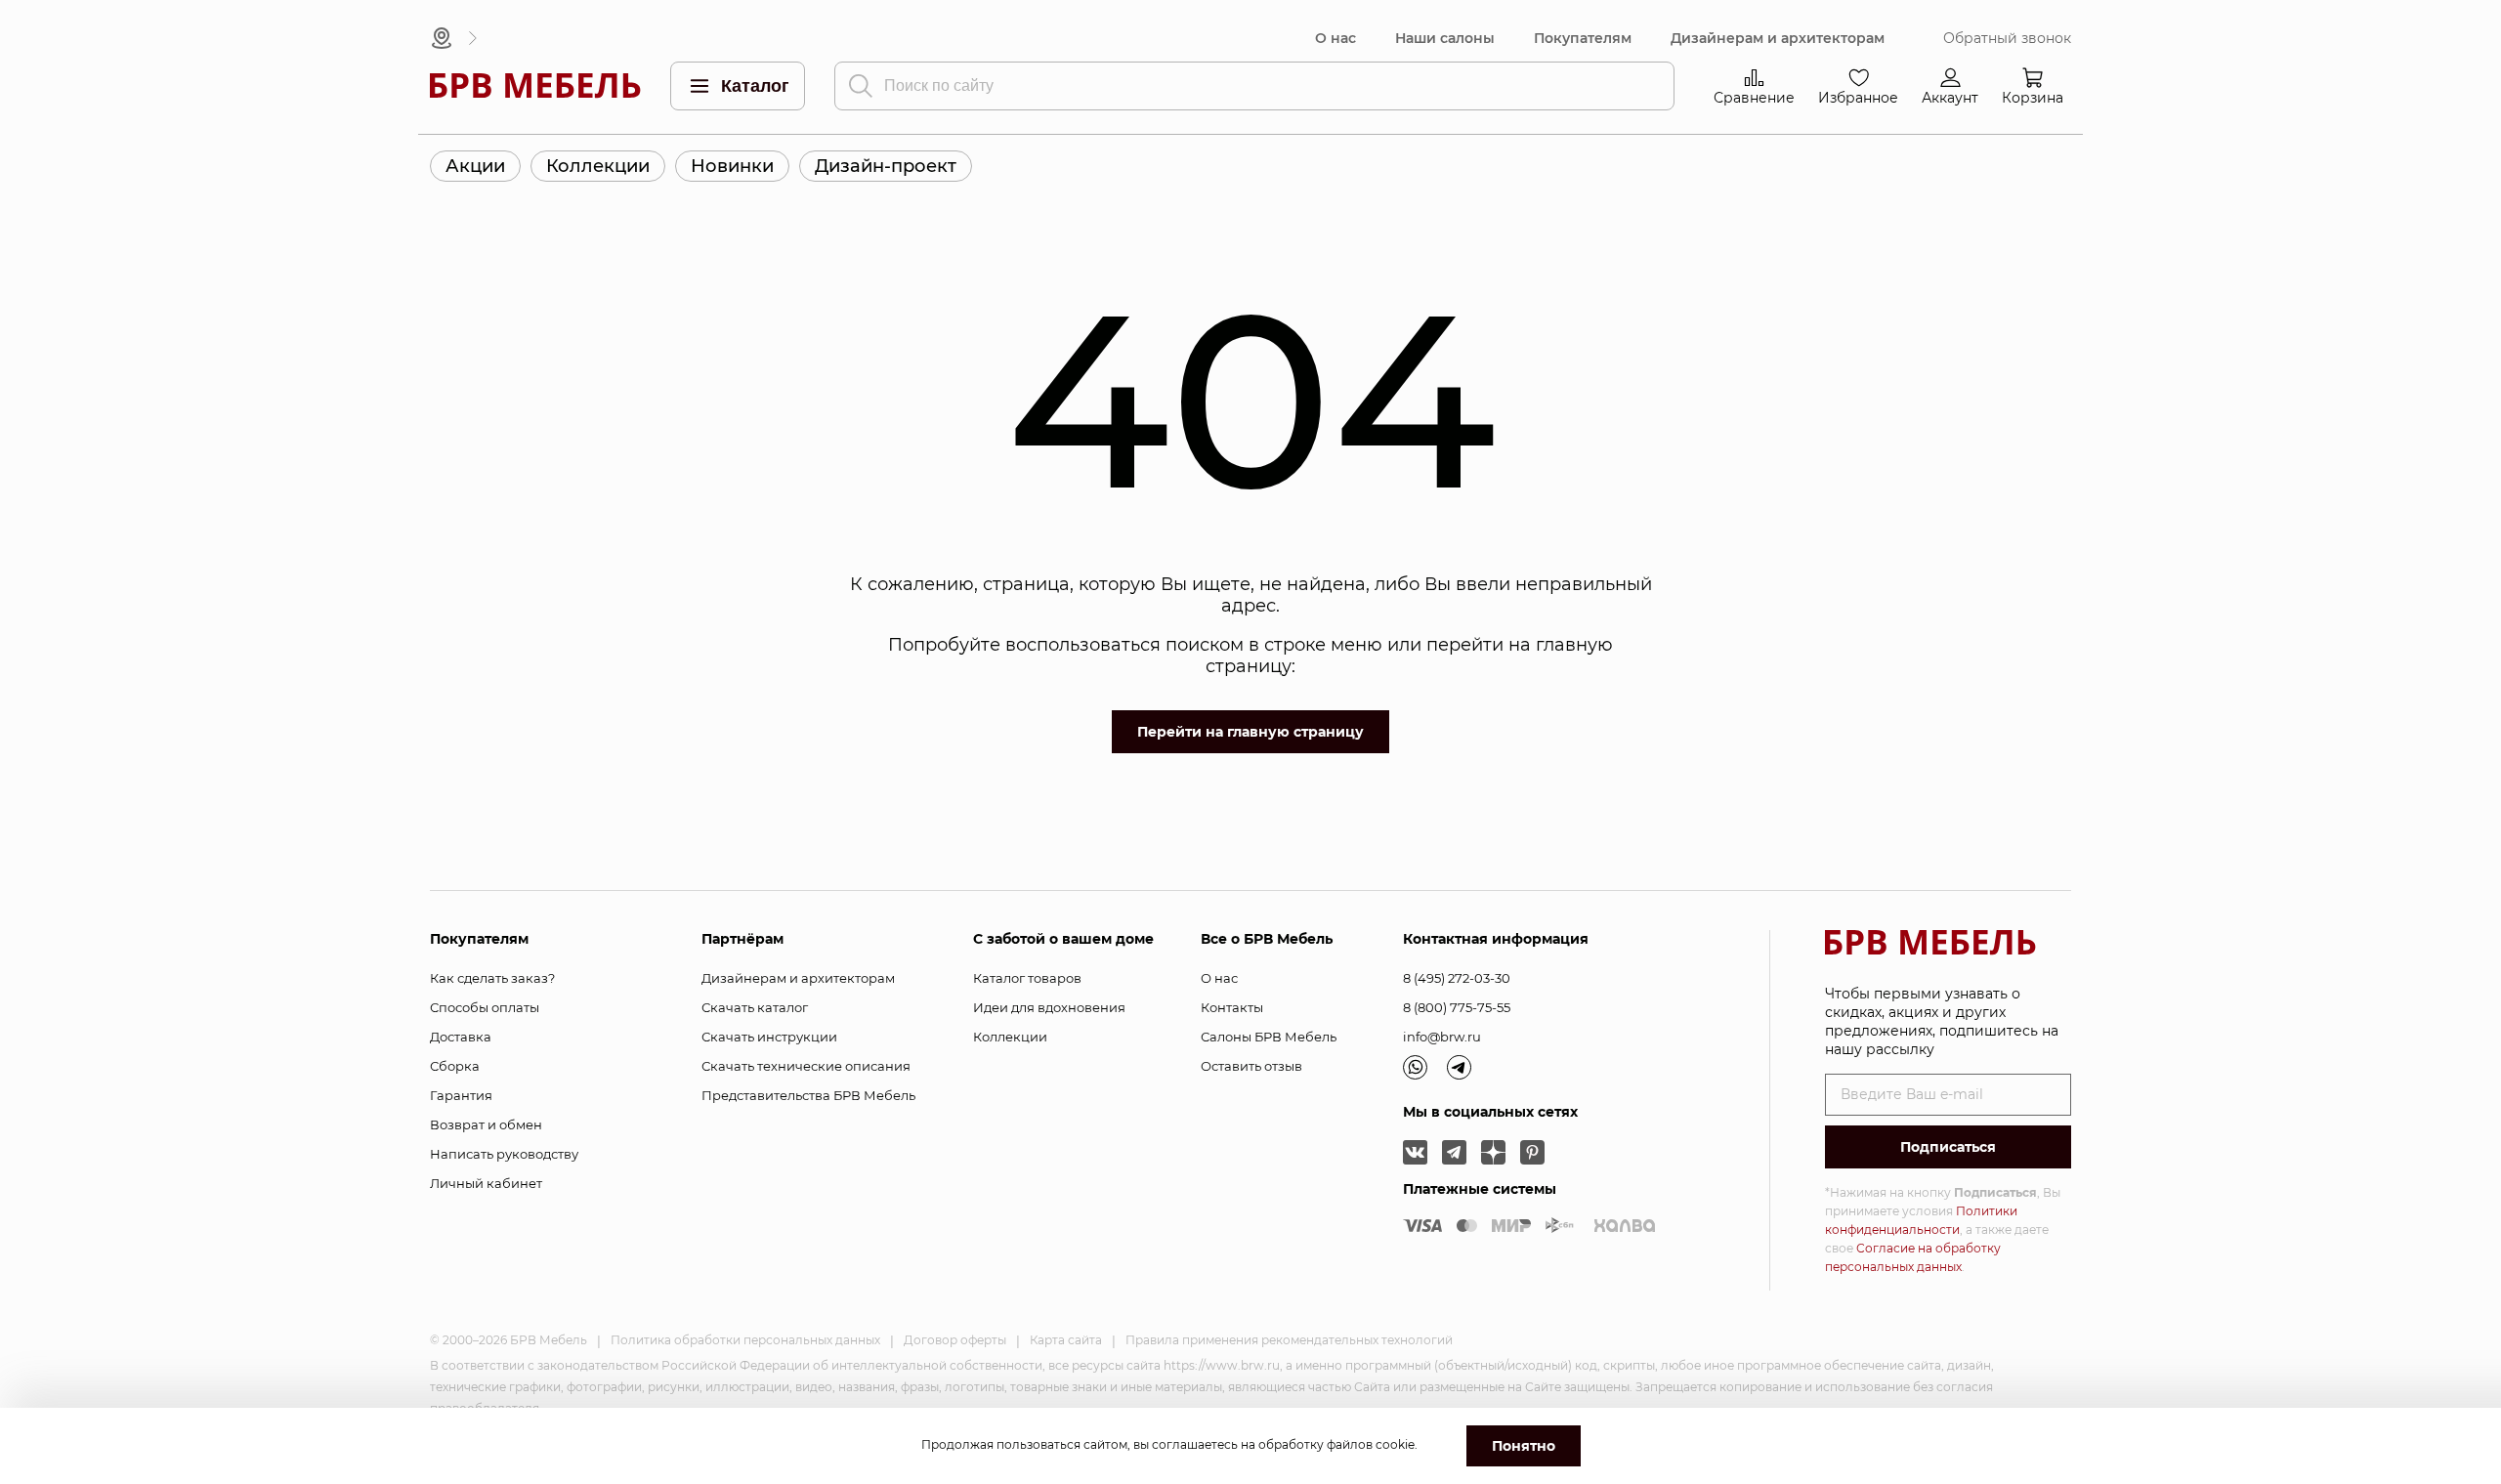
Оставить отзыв (1251, 1066)
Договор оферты (955, 1340)
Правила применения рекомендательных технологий (1289, 1340)
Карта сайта (1066, 1340)
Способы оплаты (485, 1007)
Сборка (455, 1066)
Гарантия (461, 1095)
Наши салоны (1445, 39)
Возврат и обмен (486, 1124)
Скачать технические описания (806, 1066)
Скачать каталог (755, 1007)
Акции (475, 166)
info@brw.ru (1442, 1037)
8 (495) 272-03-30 (1457, 978)
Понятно (1524, 1446)
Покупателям (1583, 39)
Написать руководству (504, 1154)
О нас (1335, 39)
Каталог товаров (1027, 978)
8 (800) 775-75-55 (1457, 1007)
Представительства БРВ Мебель (808, 1095)
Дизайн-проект (886, 166)
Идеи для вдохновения (1049, 1007)
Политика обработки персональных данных (745, 1340)
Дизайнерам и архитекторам (1778, 39)
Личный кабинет (486, 1183)
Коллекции (598, 166)
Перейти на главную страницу (1250, 732)
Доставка (461, 1037)
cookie (1395, 1444)
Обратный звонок (2007, 39)
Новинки (732, 166)
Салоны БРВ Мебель (1269, 1037)
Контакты (1232, 1007)
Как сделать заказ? (492, 978)
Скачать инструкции (769, 1037)
